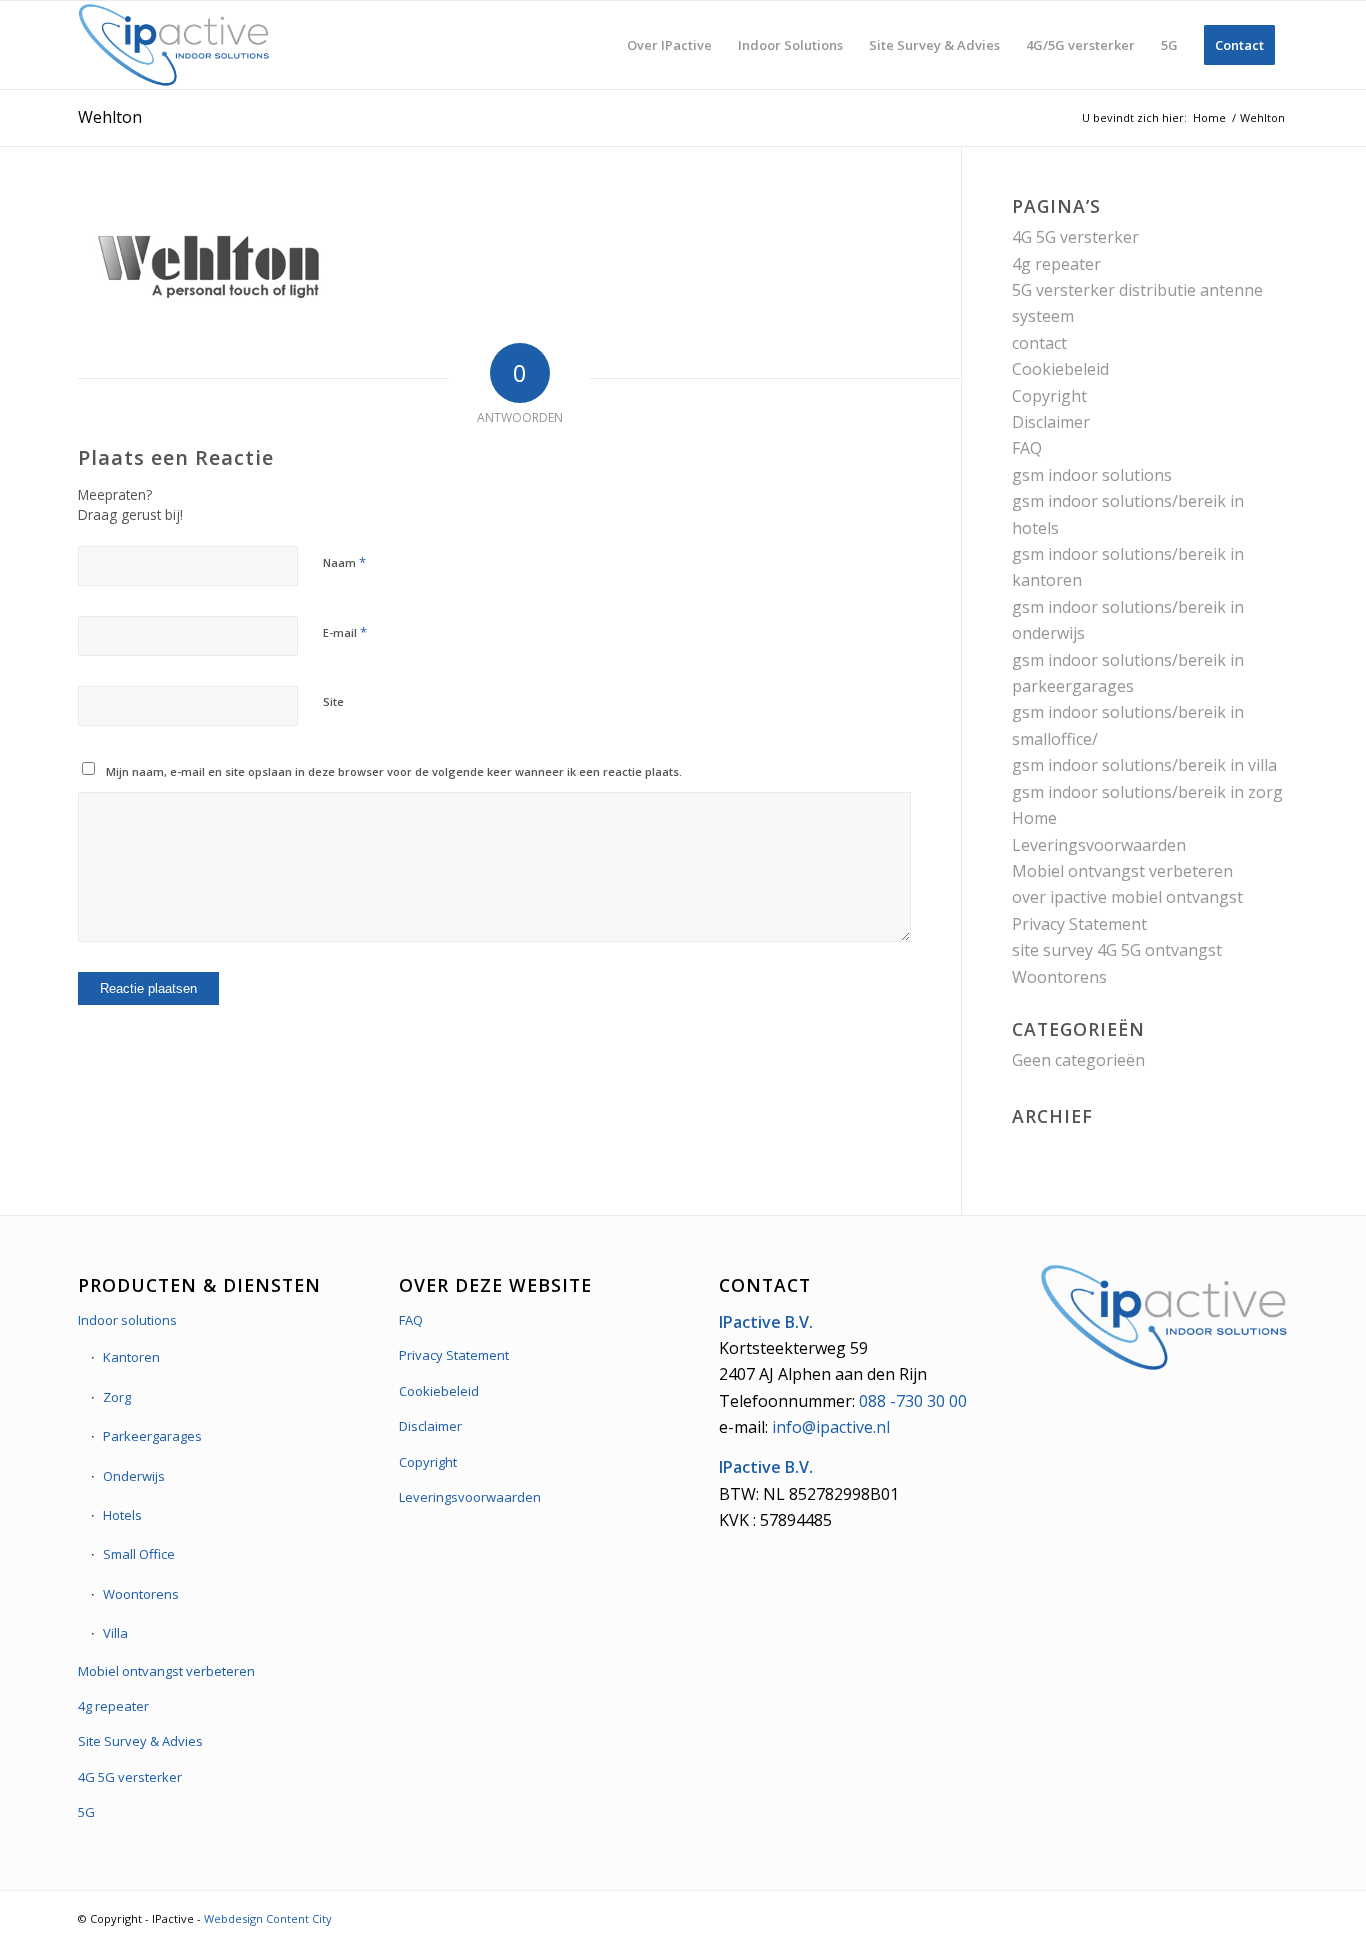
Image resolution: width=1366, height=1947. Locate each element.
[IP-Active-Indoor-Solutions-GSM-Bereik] (174, 45)
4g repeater (1056, 264)
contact (1039, 343)
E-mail (345, 632)
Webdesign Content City (268, 1918)
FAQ (1027, 448)
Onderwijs (134, 1476)
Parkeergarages (152, 1436)
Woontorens (1059, 977)
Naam (344, 562)
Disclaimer (1051, 422)
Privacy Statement (1079, 924)
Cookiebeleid (1060, 369)
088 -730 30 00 (913, 1401)
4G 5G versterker (1075, 237)
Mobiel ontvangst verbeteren (1122, 871)
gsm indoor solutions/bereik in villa (1144, 765)
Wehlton (110, 117)
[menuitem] (669, 45)
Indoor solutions (127, 1320)
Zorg (117, 1397)
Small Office (139, 1554)
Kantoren (131, 1357)
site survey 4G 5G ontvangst (1117, 950)
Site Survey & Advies (140, 1741)
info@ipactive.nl (831, 1427)
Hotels (122, 1515)
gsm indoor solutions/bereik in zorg (1147, 792)
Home (1034, 818)
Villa (115, 1633)
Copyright (1049, 396)
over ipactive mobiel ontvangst (1127, 897)
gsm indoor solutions (1092, 475)
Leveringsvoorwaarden (1099, 845)
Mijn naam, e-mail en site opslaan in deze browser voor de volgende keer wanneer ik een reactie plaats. (394, 771)
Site (333, 701)
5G (86, 1812)
